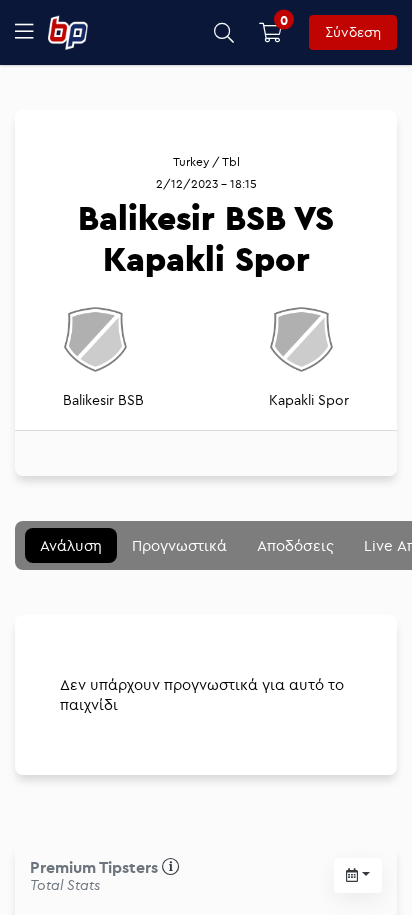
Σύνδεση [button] (353, 32)
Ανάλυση (71, 545)
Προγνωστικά (179, 545)
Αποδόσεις (295, 545)
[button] (224, 32)
